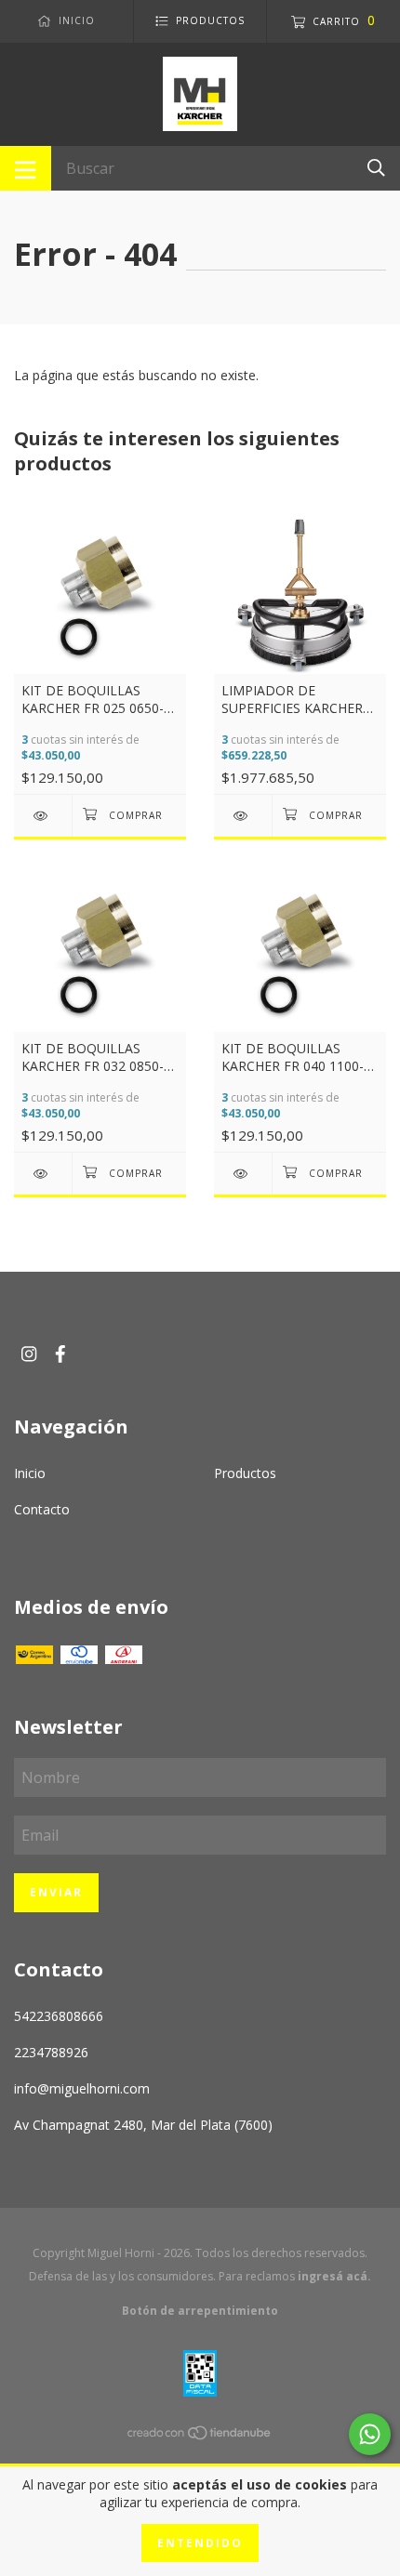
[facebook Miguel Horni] (60, 1353)
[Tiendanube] (200, 2436)
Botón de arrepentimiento (200, 2311)
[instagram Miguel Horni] (29, 1353)
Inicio (30, 1473)
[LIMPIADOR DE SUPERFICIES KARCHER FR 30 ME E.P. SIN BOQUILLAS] (243, 816)
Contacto (42, 1509)
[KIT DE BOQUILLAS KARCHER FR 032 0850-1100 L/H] (43, 1174)
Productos (245, 1473)
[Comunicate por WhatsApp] (370, 2434)
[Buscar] (376, 167)
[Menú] (26, 168)
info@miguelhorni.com (82, 2088)
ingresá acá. (334, 2276)
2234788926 (51, 2052)
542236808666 (59, 2016)
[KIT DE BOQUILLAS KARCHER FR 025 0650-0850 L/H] (43, 816)
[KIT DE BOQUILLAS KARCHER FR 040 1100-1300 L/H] (243, 1174)
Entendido (200, 2543)
